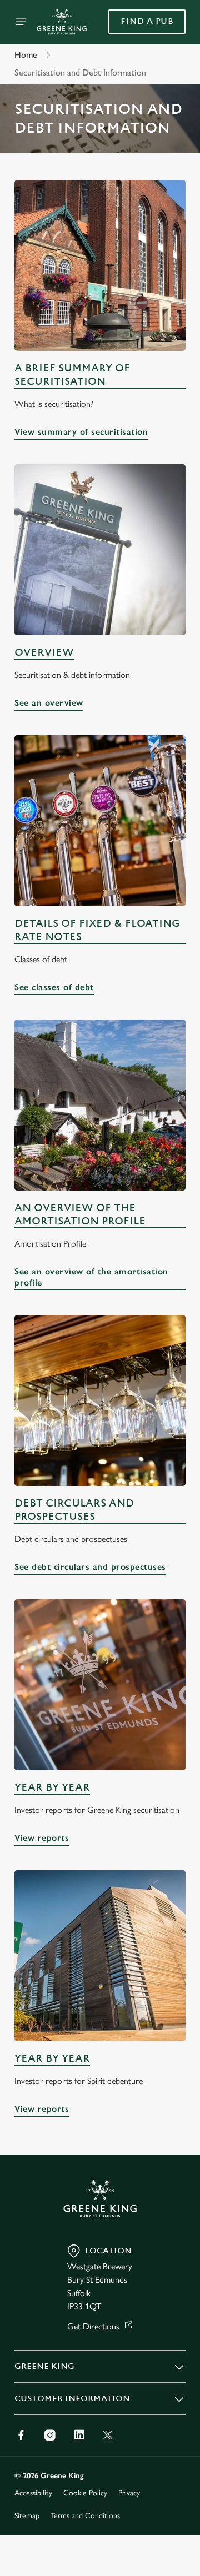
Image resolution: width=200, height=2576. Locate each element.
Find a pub (147, 21)
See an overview (49, 703)
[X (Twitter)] (108, 2435)
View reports (42, 1838)
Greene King (44, 2366)
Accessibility (33, 2493)
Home (26, 55)
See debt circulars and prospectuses (90, 1567)
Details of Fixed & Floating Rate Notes (97, 930)
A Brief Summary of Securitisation (72, 375)
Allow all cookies (100, 1452)
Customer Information (72, 2399)
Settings (150, 1417)
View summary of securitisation (81, 432)
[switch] (171, 1303)
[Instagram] (50, 2435)
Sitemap (27, 2516)
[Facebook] (21, 2435)
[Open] (21, 22)
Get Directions (93, 2326)
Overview (44, 653)
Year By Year (52, 2059)
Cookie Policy (85, 2493)
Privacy (129, 2493)
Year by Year (52, 1788)
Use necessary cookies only (100, 1489)
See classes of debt (54, 987)
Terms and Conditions (85, 2516)
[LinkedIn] (79, 2435)
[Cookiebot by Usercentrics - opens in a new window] (141, 1078)
